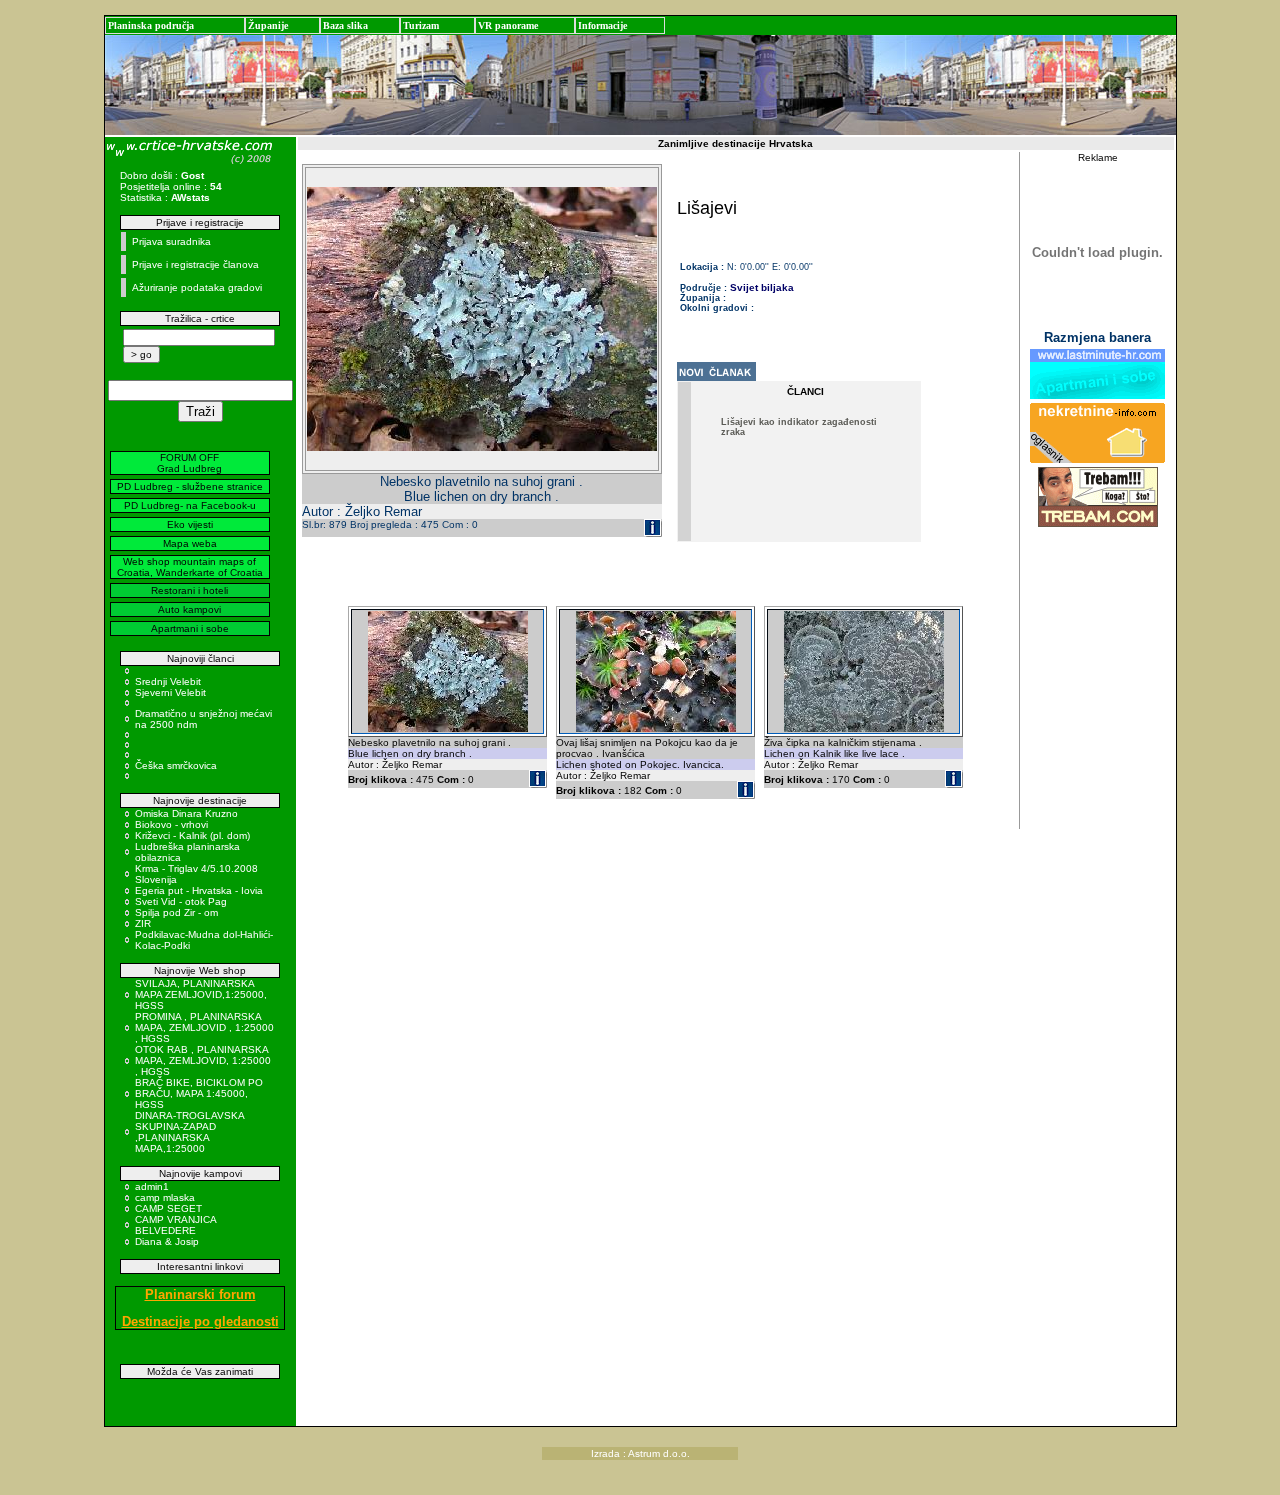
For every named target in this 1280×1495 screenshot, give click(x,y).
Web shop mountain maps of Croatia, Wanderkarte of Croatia (190, 567)
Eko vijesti (190, 524)
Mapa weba (190, 543)
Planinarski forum (200, 1294)
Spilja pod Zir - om (176, 912)
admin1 (152, 1186)
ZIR (143, 923)
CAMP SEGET (168, 1208)
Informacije (602, 25)
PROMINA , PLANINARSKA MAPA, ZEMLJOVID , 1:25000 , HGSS (204, 1027)
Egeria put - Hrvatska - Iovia (199, 890)
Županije (268, 25)
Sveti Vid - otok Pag (181, 901)
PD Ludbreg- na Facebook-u (190, 505)
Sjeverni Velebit (170, 692)
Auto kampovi (189, 609)
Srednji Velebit (168, 681)
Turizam (421, 25)
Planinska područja (151, 25)
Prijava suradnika (171, 241)
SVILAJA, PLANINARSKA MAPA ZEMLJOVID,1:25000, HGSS (201, 994)
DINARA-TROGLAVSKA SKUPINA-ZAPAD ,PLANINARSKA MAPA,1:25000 (189, 1132)
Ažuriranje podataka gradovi (197, 287)
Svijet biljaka (762, 287)
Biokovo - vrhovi (171, 824)
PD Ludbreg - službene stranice (190, 486)
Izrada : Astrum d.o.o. (640, 1453)
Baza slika (345, 25)
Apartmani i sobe (190, 628)
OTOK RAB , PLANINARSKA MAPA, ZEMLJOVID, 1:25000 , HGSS (203, 1060)
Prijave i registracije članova (195, 264)
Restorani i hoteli (189, 590)
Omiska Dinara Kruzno (186, 813)
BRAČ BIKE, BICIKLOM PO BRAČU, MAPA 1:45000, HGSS (199, 1093)
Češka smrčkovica (176, 765)
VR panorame (508, 25)
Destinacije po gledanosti (200, 1321)
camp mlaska (165, 1197)
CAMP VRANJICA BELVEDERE (175, 1225)
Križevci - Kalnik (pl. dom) (192, 835)
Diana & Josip (167, 1241)
